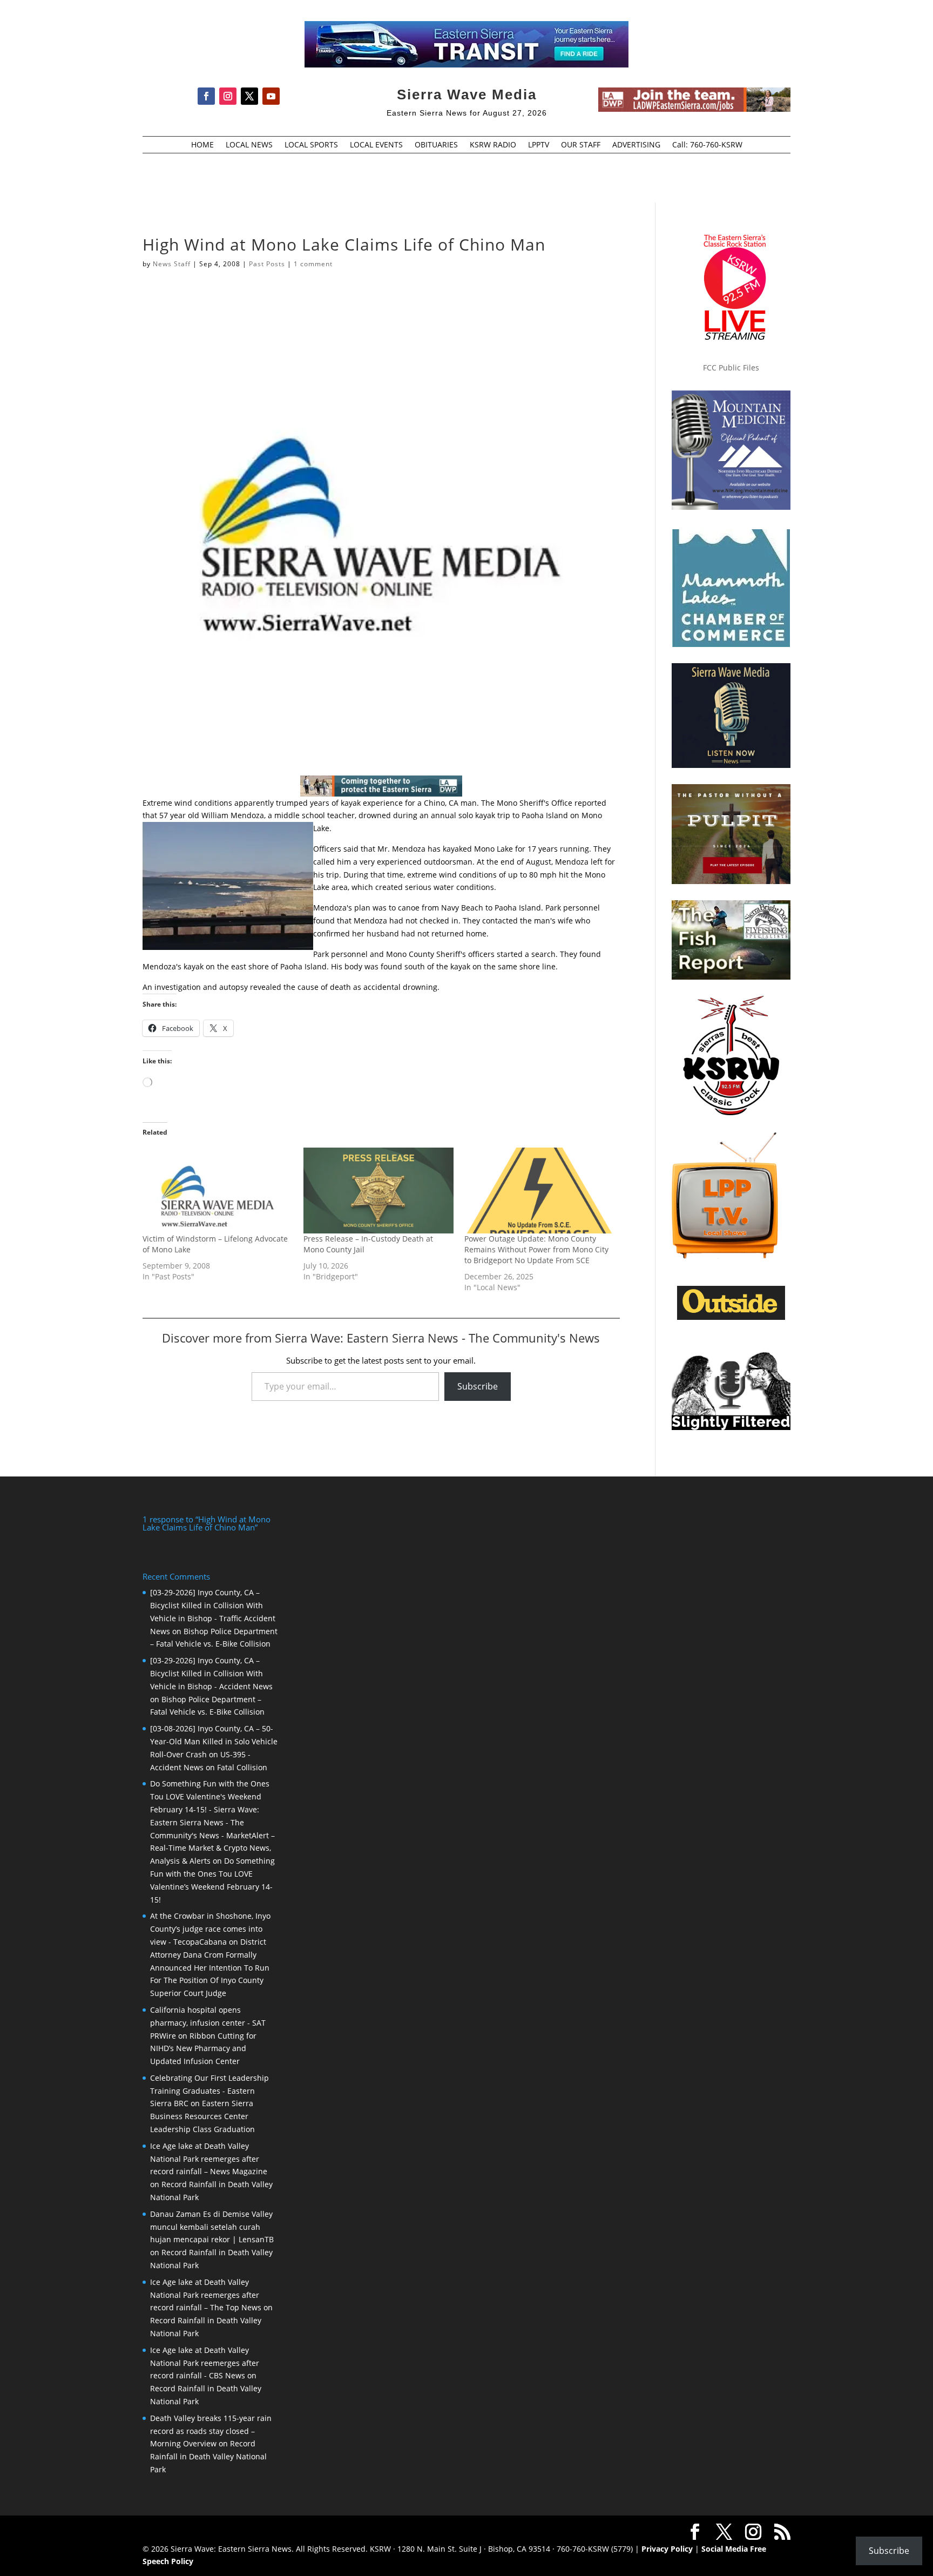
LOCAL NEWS (249, 145)
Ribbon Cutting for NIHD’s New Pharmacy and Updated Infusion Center (203, 2049)
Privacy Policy (667, 2549)
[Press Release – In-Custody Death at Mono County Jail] (378, 1191)
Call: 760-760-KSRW (707, 145)
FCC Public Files (731, 367)
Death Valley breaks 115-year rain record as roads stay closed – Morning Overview (211, 2431)
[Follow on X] (249, 96)
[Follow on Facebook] (206, 96)
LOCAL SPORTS (311, 145)
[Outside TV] (731, 1318)
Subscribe (478, 1386)
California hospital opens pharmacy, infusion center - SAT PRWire (208, 2023)
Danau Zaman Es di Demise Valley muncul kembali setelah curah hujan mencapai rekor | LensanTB (212, 2227)
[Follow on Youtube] (271, 96)
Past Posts (267, 264)
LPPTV (539, 145)
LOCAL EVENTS (376, 145)
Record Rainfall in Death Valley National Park (208, 2456)
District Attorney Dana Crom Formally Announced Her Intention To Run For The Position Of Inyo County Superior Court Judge (210, 1967)
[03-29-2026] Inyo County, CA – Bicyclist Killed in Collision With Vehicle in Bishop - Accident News (211, 1673)
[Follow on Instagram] (228, 96)
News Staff (172, 264)
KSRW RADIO (493, 145)
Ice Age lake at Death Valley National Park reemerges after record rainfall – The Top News (206, 2295)
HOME (202, 145)
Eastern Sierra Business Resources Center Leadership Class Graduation (202, 2116)
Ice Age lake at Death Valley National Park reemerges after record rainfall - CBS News (205, 2363)
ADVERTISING (636, 145)
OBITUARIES (436, 145)
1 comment (313, 264)
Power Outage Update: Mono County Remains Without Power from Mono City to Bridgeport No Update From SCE (536, 1249)
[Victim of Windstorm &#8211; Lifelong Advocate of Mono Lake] (218, 1191)
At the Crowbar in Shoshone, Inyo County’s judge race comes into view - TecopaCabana (210, 1929)
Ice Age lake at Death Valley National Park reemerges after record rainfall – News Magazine (209, 2159)
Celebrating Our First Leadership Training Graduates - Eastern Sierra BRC (209, 2091)
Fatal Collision (242, 1767)
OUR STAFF (581, 145)
